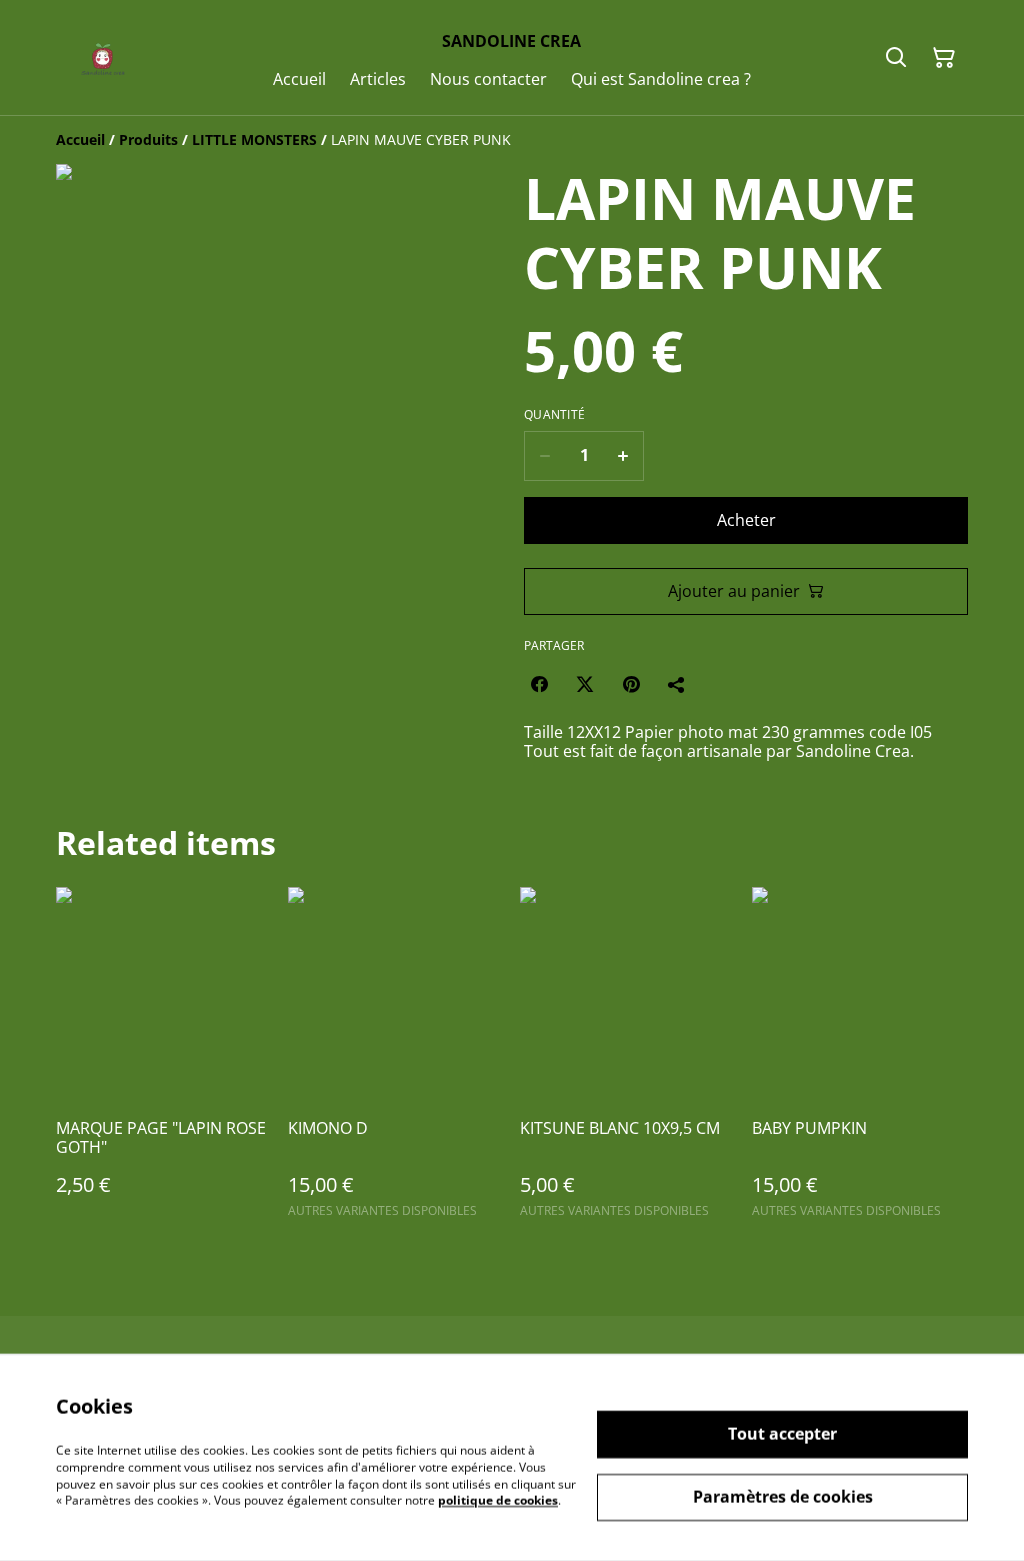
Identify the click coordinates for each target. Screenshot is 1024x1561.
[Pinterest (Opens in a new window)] (631, 684)
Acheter (746, 520)
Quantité (554, 415)
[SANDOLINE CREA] (99, 58)
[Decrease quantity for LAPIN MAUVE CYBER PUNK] (544, 456)
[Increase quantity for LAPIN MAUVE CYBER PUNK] (623, 456)
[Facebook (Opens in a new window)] (539, 684)
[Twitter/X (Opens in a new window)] (585, 684)
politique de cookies (498, 1500)
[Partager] (677, 684)
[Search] (896, 58)
